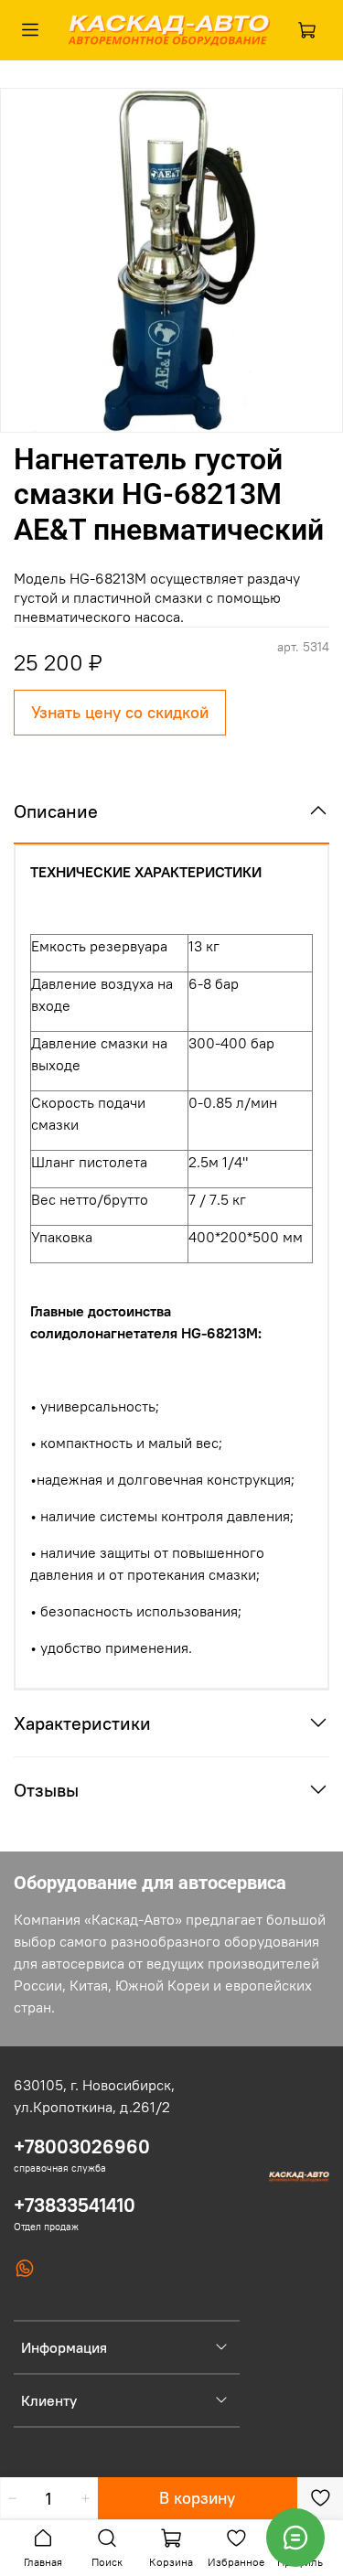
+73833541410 (75, 2205)
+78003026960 (82, 2147)
